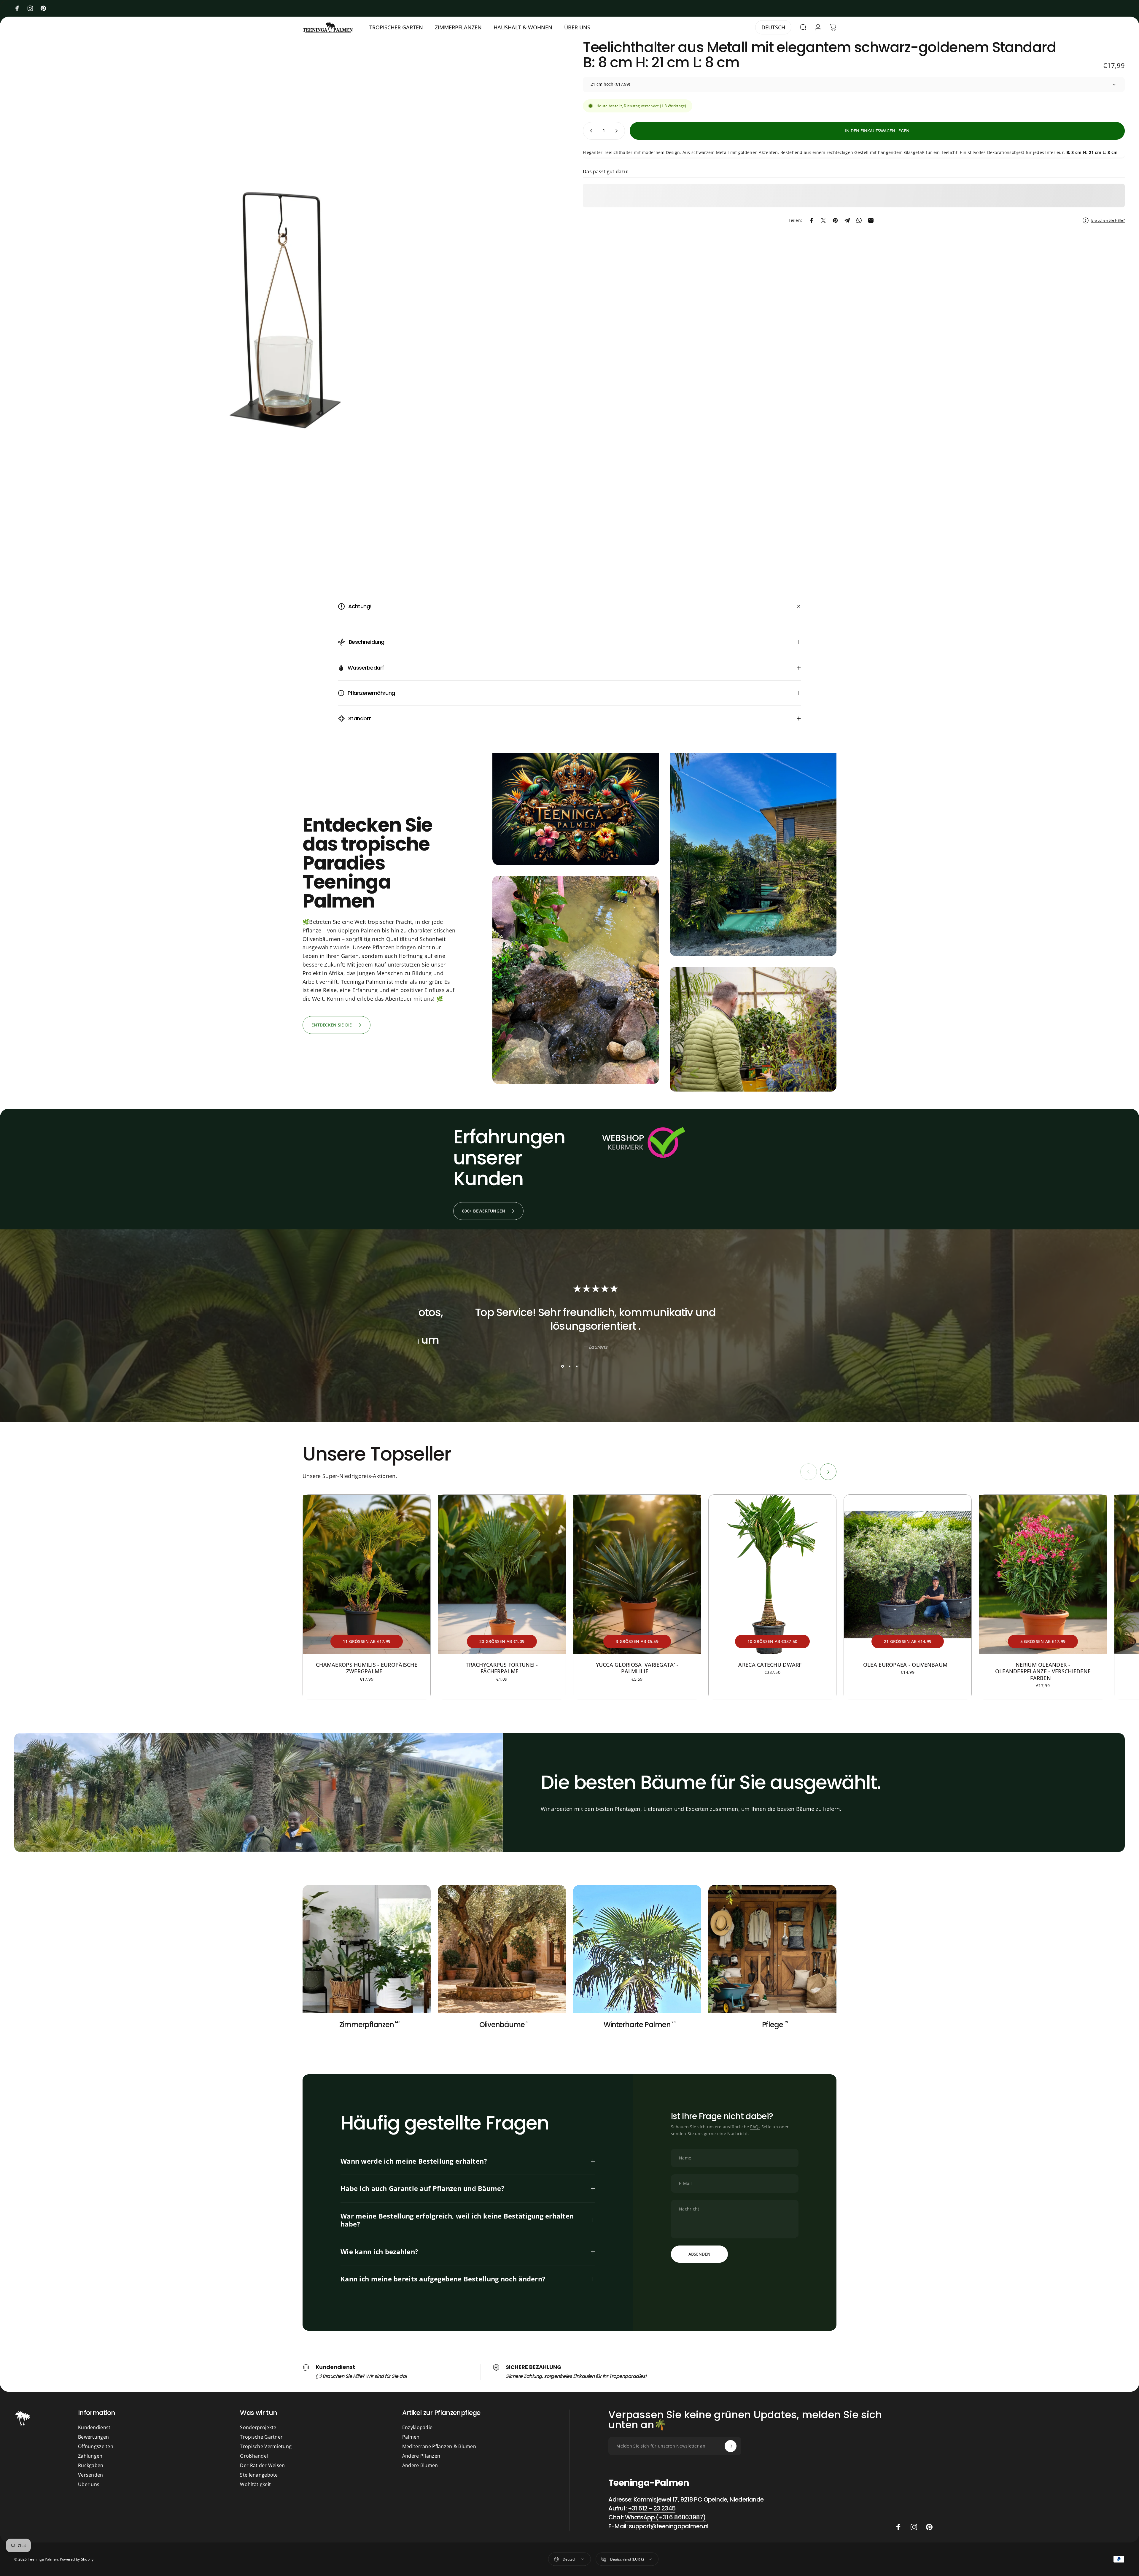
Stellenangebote (259, 2475)
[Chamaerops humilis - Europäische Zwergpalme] (367, 1574)
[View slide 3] (577, 1366)
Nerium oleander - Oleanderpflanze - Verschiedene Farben (1043, 1671)
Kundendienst (94, 2427)
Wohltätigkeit (255, 2484)
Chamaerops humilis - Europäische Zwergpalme (367, 1668)
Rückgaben (91, 2465)
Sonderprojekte (258, 2427)
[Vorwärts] (828, 1472)
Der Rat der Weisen (262, 2465)
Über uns (89, 2484)
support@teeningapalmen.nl (669, 2526)
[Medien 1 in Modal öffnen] (285, 311)
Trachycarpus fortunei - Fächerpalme (502, 1668)
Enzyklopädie (417, 2427)
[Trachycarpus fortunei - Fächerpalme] (502, 1574)
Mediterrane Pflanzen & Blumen (439, 2446)
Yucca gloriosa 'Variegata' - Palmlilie (637, 1668)
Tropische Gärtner (261, 2437)
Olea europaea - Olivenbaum (908, 1665)
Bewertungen (93, 2437)
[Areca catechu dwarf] (772, 1574)
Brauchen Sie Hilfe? (1108, 220)
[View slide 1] (562, 1366)
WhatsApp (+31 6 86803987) (665, 2517)
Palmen (411, 2437)
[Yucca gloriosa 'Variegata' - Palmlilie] (637, 1574)
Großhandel (254, 2456)
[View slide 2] (569, 1366)
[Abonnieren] (731, 2446)
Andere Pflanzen (421, 2456)
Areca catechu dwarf (772, 1665)
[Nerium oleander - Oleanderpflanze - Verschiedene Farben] (1043, 1574)
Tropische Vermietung (266, 2446)
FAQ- (755, 2127)
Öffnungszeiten (96, 2446)
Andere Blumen (420, 2465)
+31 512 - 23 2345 (652, 2508)
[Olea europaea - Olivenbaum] (908, 1574)
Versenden (91, 2475)
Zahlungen (90, 2456)
